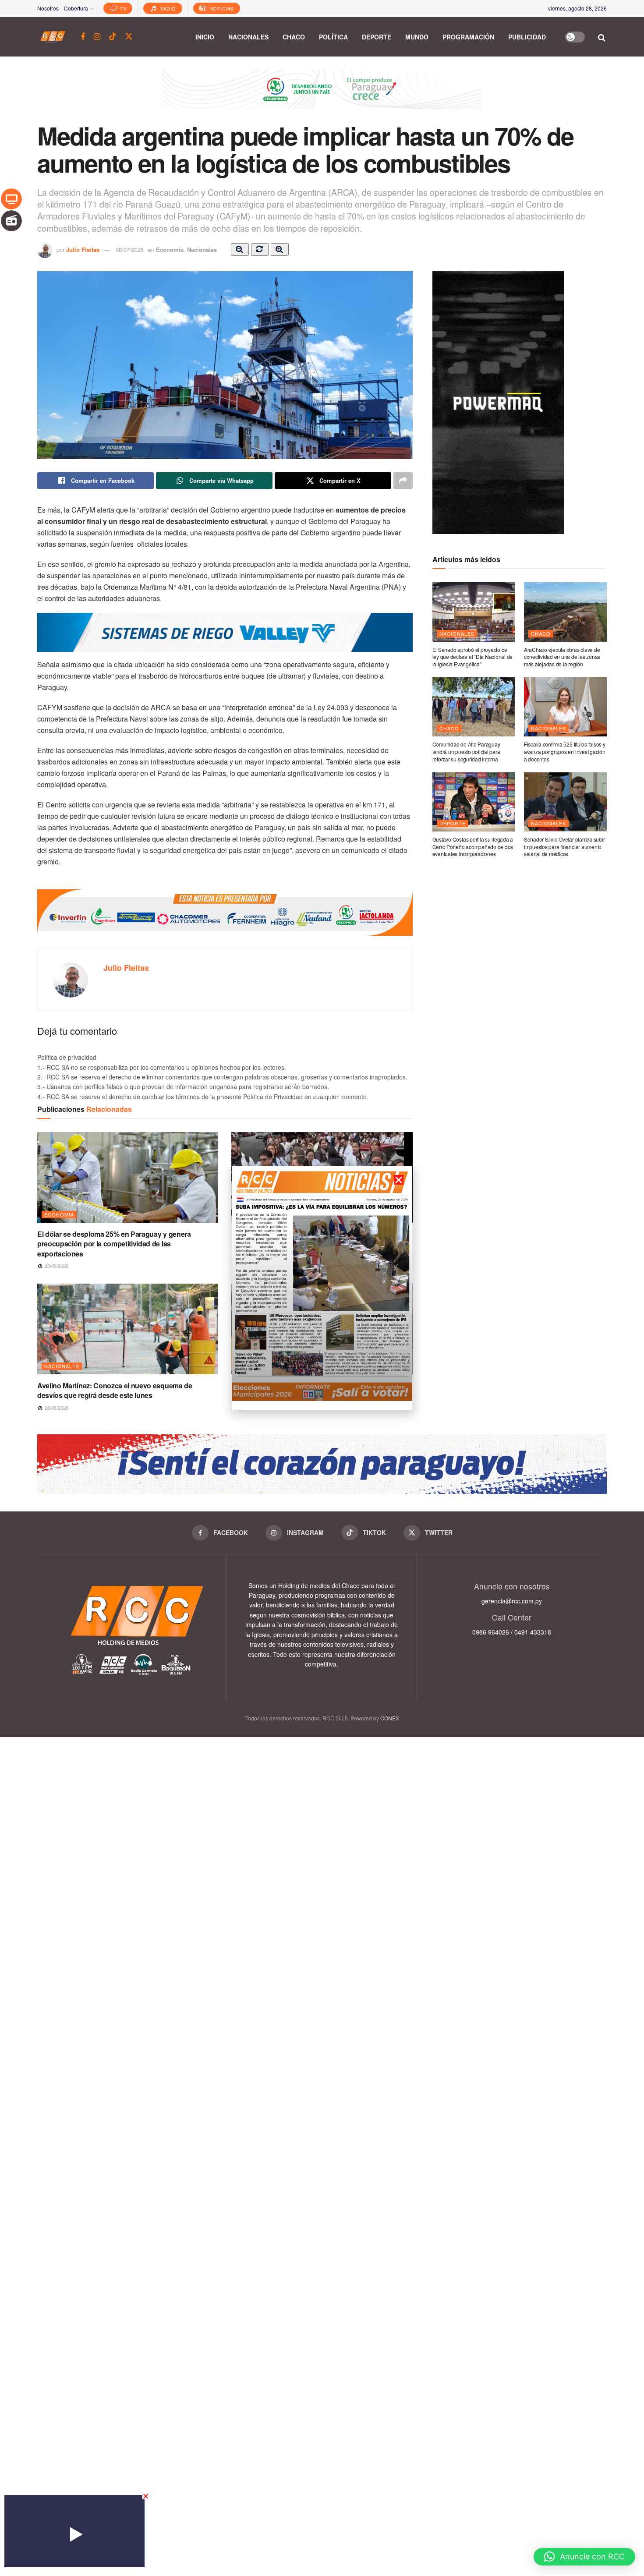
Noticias (221, 8)
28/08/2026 (56, 1266)
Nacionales (248, 37)
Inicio (205, 37)
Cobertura (76, 8)
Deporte (377, 37)
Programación (468, 37)
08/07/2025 (130, 249)
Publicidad (527, 37)
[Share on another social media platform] (403, 481)
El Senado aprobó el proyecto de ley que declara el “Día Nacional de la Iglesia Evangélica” (473, 657)
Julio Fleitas (83, 249)
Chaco (294, 37)
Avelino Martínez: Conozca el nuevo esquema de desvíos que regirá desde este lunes (115, 1390)
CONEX (390, 1718)
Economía (170, 249)
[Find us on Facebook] (83, 37)
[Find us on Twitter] (129, 37)
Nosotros (48, 8)
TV (122, 8)
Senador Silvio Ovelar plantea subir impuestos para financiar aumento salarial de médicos (564, 847)
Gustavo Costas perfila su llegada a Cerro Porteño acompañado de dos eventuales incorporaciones (473, 847)
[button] (584, 2557)
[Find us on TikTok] (113, 37)
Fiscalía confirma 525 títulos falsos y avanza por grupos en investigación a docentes (565, 752)
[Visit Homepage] (53, 37)
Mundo (417, 37)
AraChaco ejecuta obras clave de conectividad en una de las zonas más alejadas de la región (562, 657)
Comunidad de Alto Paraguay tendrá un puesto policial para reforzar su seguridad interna (466, 752)
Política (333, 37)
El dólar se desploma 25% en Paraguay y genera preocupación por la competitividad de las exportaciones (114, 1244)
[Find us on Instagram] (97, 37)
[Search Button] (602, 37)
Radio (167, 8)
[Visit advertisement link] (322, 96)
